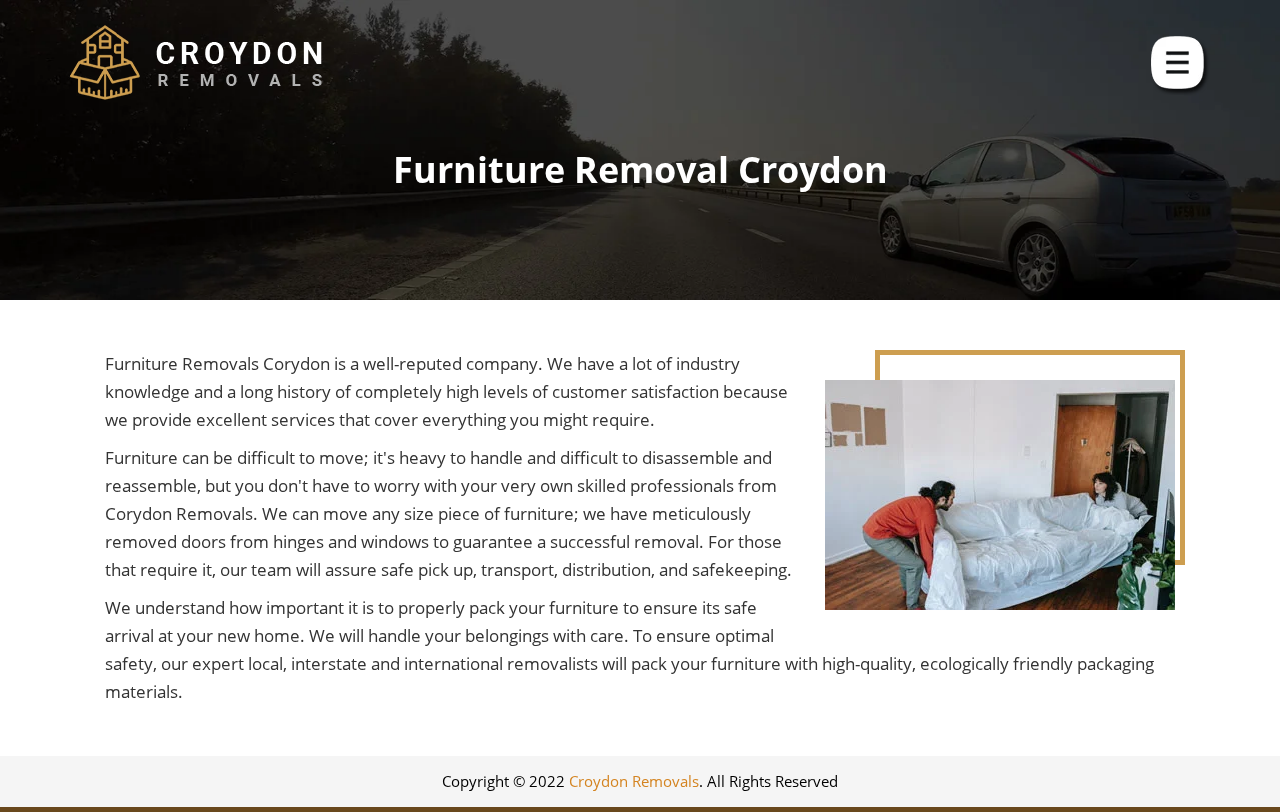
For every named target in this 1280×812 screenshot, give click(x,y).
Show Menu (1180, 65)
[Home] (196, 62)
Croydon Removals (634, 781)
